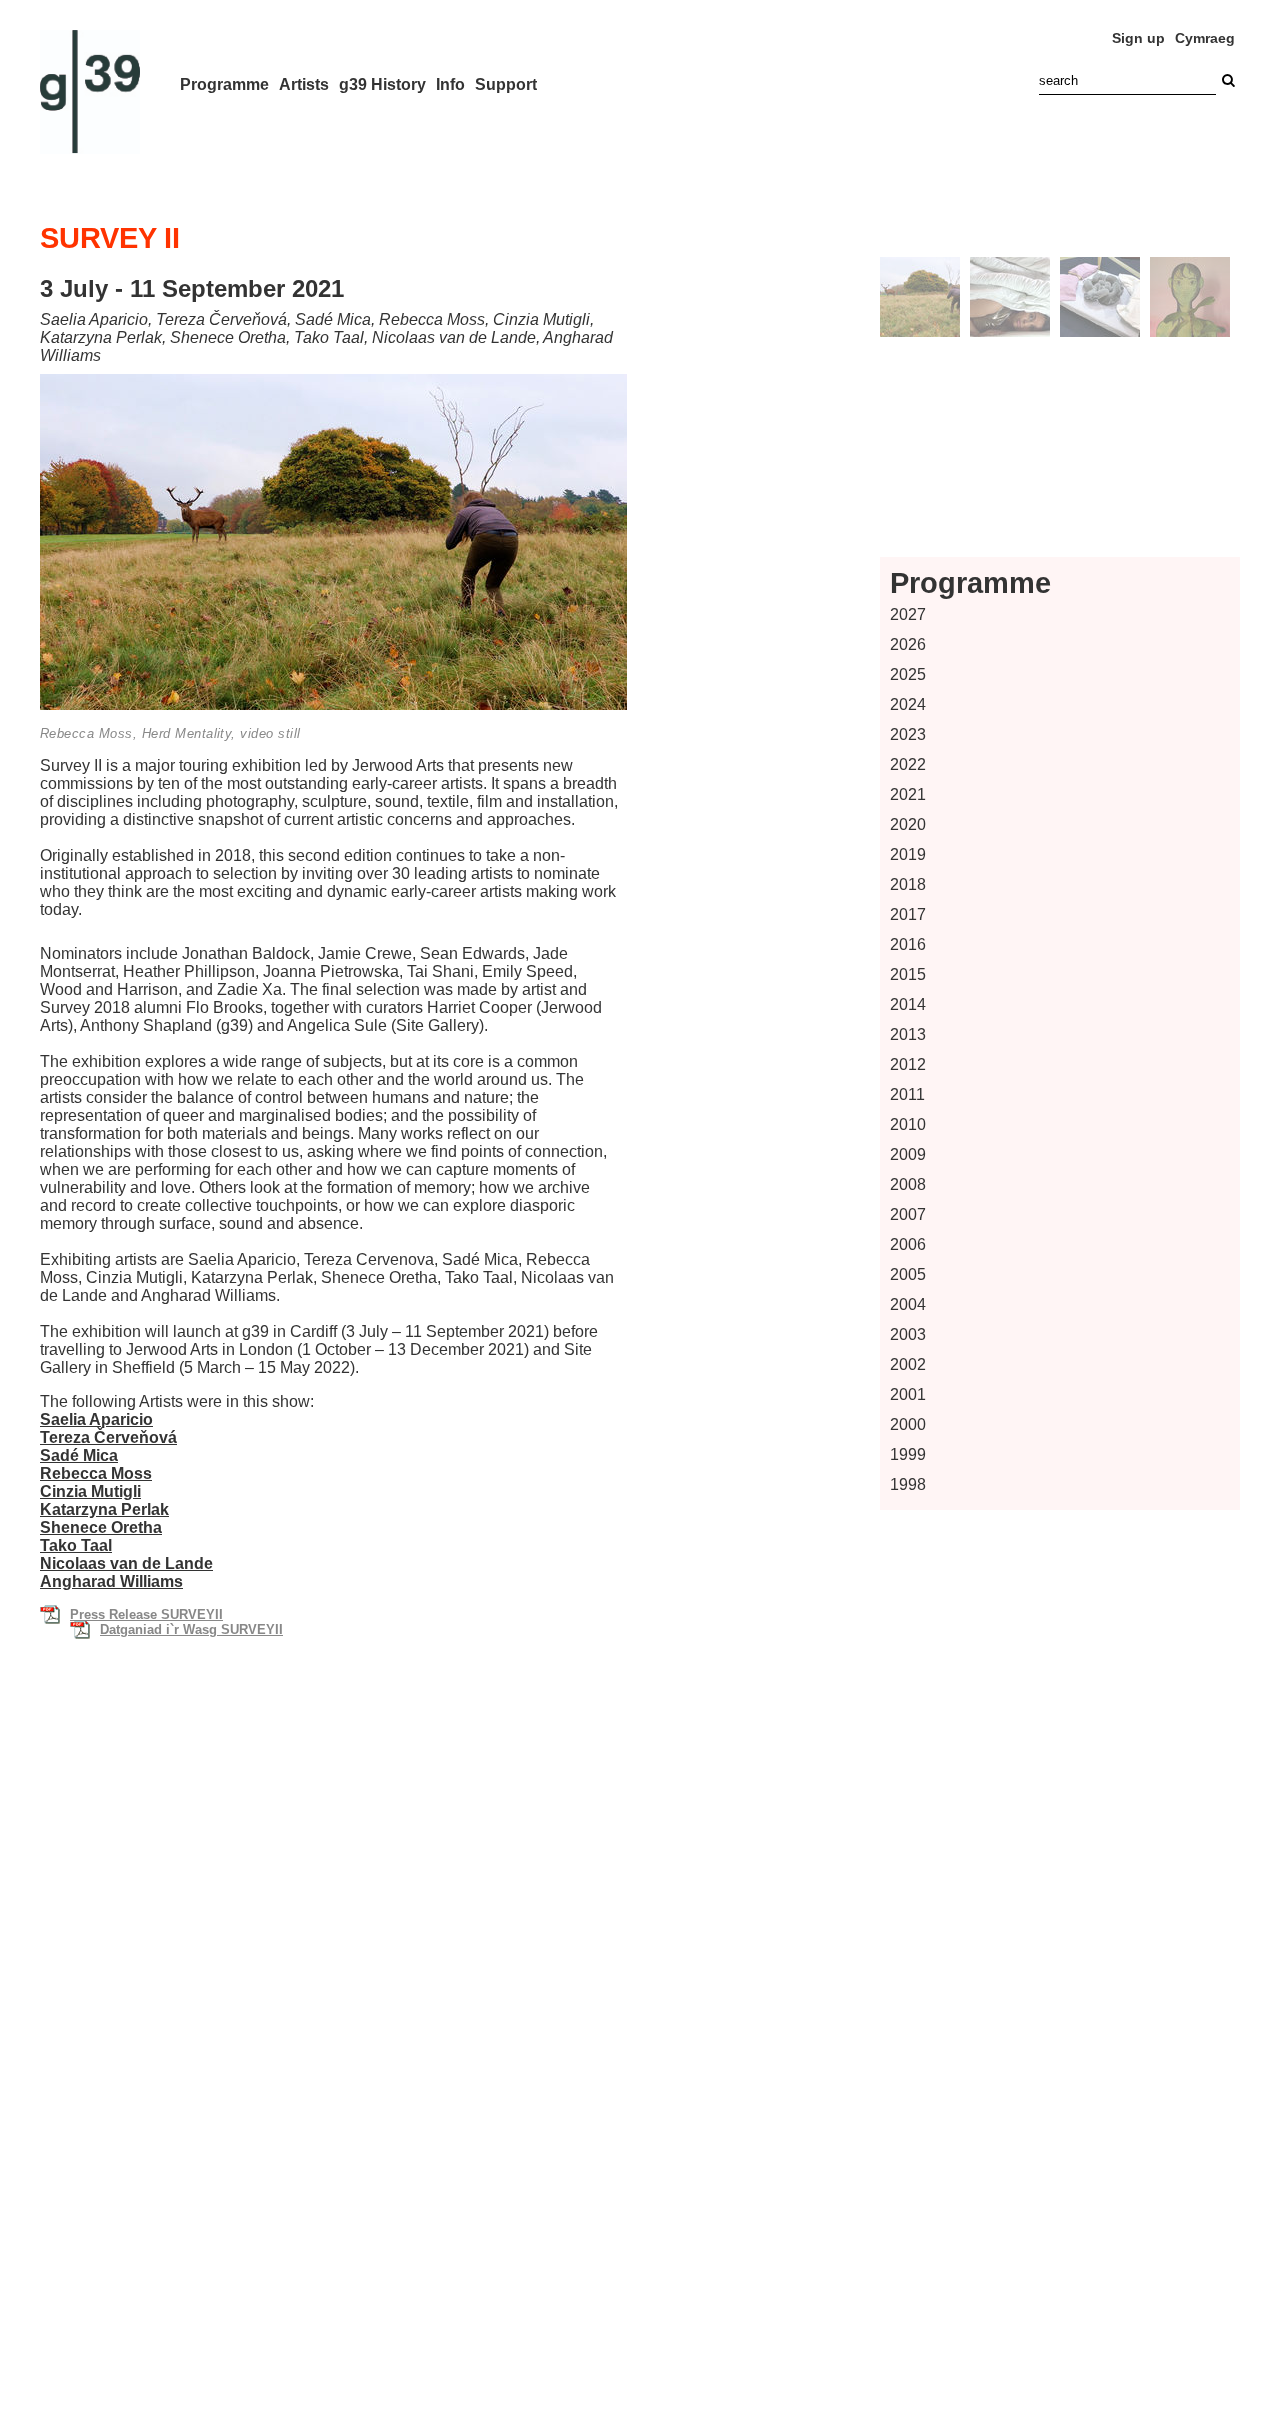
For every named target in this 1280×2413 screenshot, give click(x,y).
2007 (908, 1214)
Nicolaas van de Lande (126, 1563)
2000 (908, 1424)
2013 (908, 1034)
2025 (908, 674)
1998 (908, 1484)
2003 (908, 1334)
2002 (908, 1364)
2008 (908, 1184)
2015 (908, 974)
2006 (908, 1244)
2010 (908, 1124)
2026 (908, 644)
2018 (908, 884)
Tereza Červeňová (108, 1437)
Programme (224, 84)
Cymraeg (1205, 38)
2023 (908, 734)
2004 (908, 1304)
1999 (908, 1454)
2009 (908, 1154)
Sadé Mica (79, 1455)
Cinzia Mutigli (90, 1491)
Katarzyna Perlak (104, 1509)
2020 (908, 824)
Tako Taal (76, 1545)
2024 (908, 704)
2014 (908, 1004)
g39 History (382, 84)
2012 (908, 1064)
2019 (908, 854)
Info (450, 84)
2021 (908, 794)
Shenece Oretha (101, 1527)
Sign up (1138, 38)
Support (506, 84)
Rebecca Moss (96, 1473)
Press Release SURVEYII (146, 1614)
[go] (1228, 80)
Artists (304, 84)
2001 (908, 1394)
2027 (908, 614)
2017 (908, 914)
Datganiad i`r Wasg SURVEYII (191, 1629)
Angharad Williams (111, 1581)
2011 (907, 1094)
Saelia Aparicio (96, 1419)
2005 (908, 1274)
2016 (908, 944)
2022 (908, 764)
